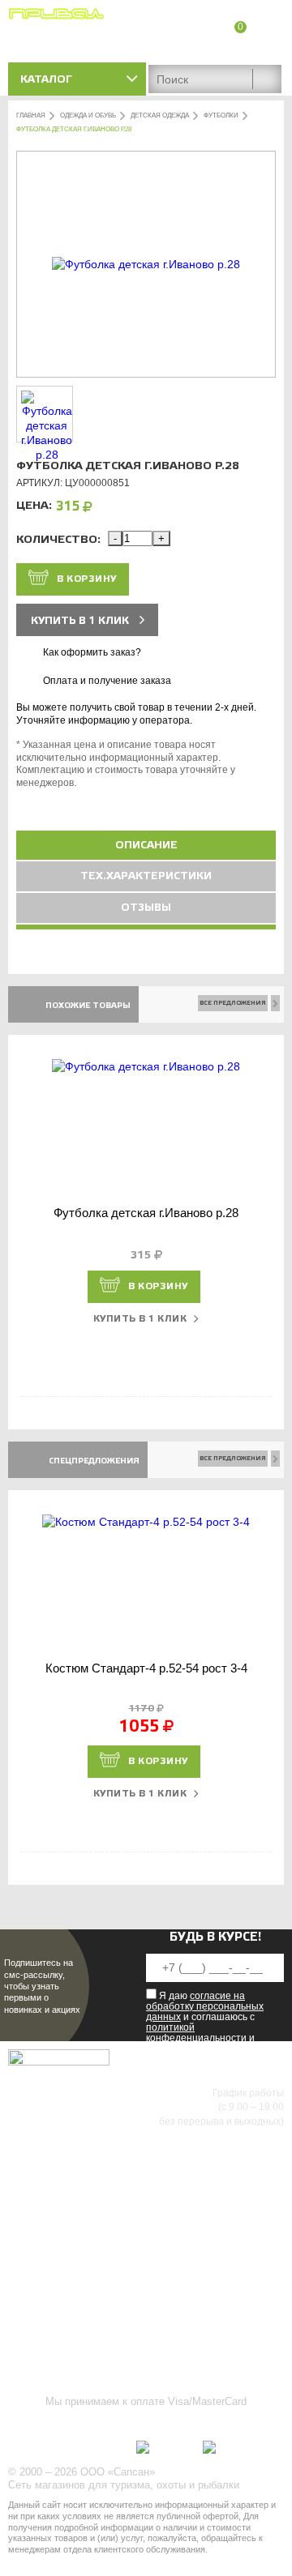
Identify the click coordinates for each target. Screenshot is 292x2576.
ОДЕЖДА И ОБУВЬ (88, 115)
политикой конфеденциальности (196, 2033)
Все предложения (233, 1003)
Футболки (221, 115)
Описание (146, 845)
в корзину (87, 579)
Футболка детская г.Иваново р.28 (146, 1213)
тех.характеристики (146, 876)
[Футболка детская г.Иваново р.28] (146, 264)
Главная (31, 115)
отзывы (146, 908)
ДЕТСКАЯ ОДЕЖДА (160, 115)
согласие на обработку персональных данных (205, 2006)
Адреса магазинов (239, 47)
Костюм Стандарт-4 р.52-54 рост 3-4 (146, 1668)
